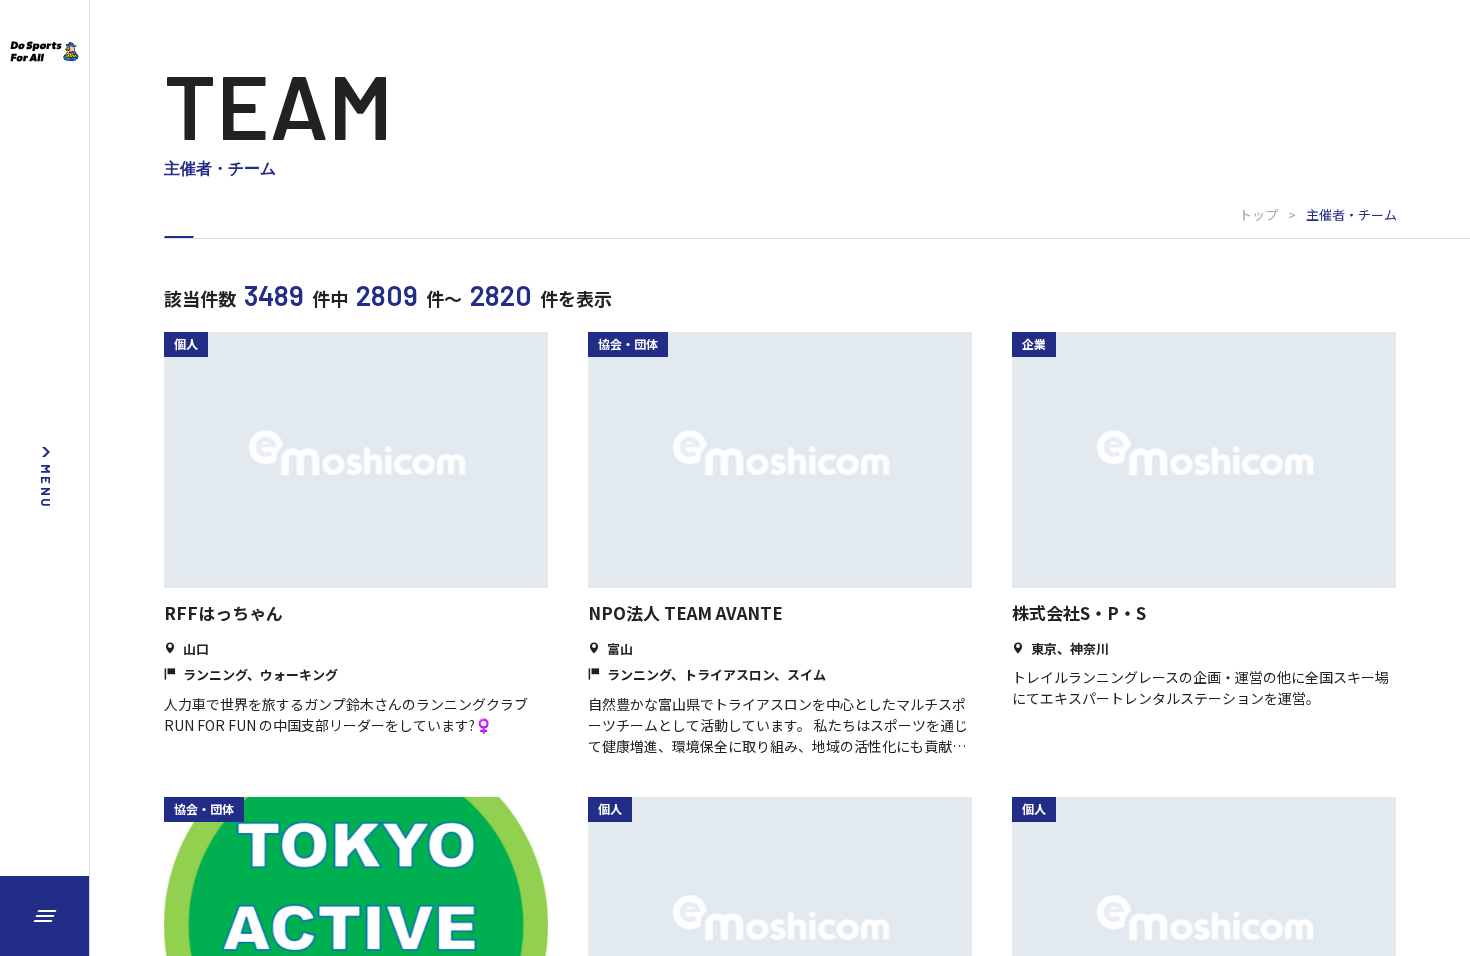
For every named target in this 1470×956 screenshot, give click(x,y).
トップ (1258, 214)
